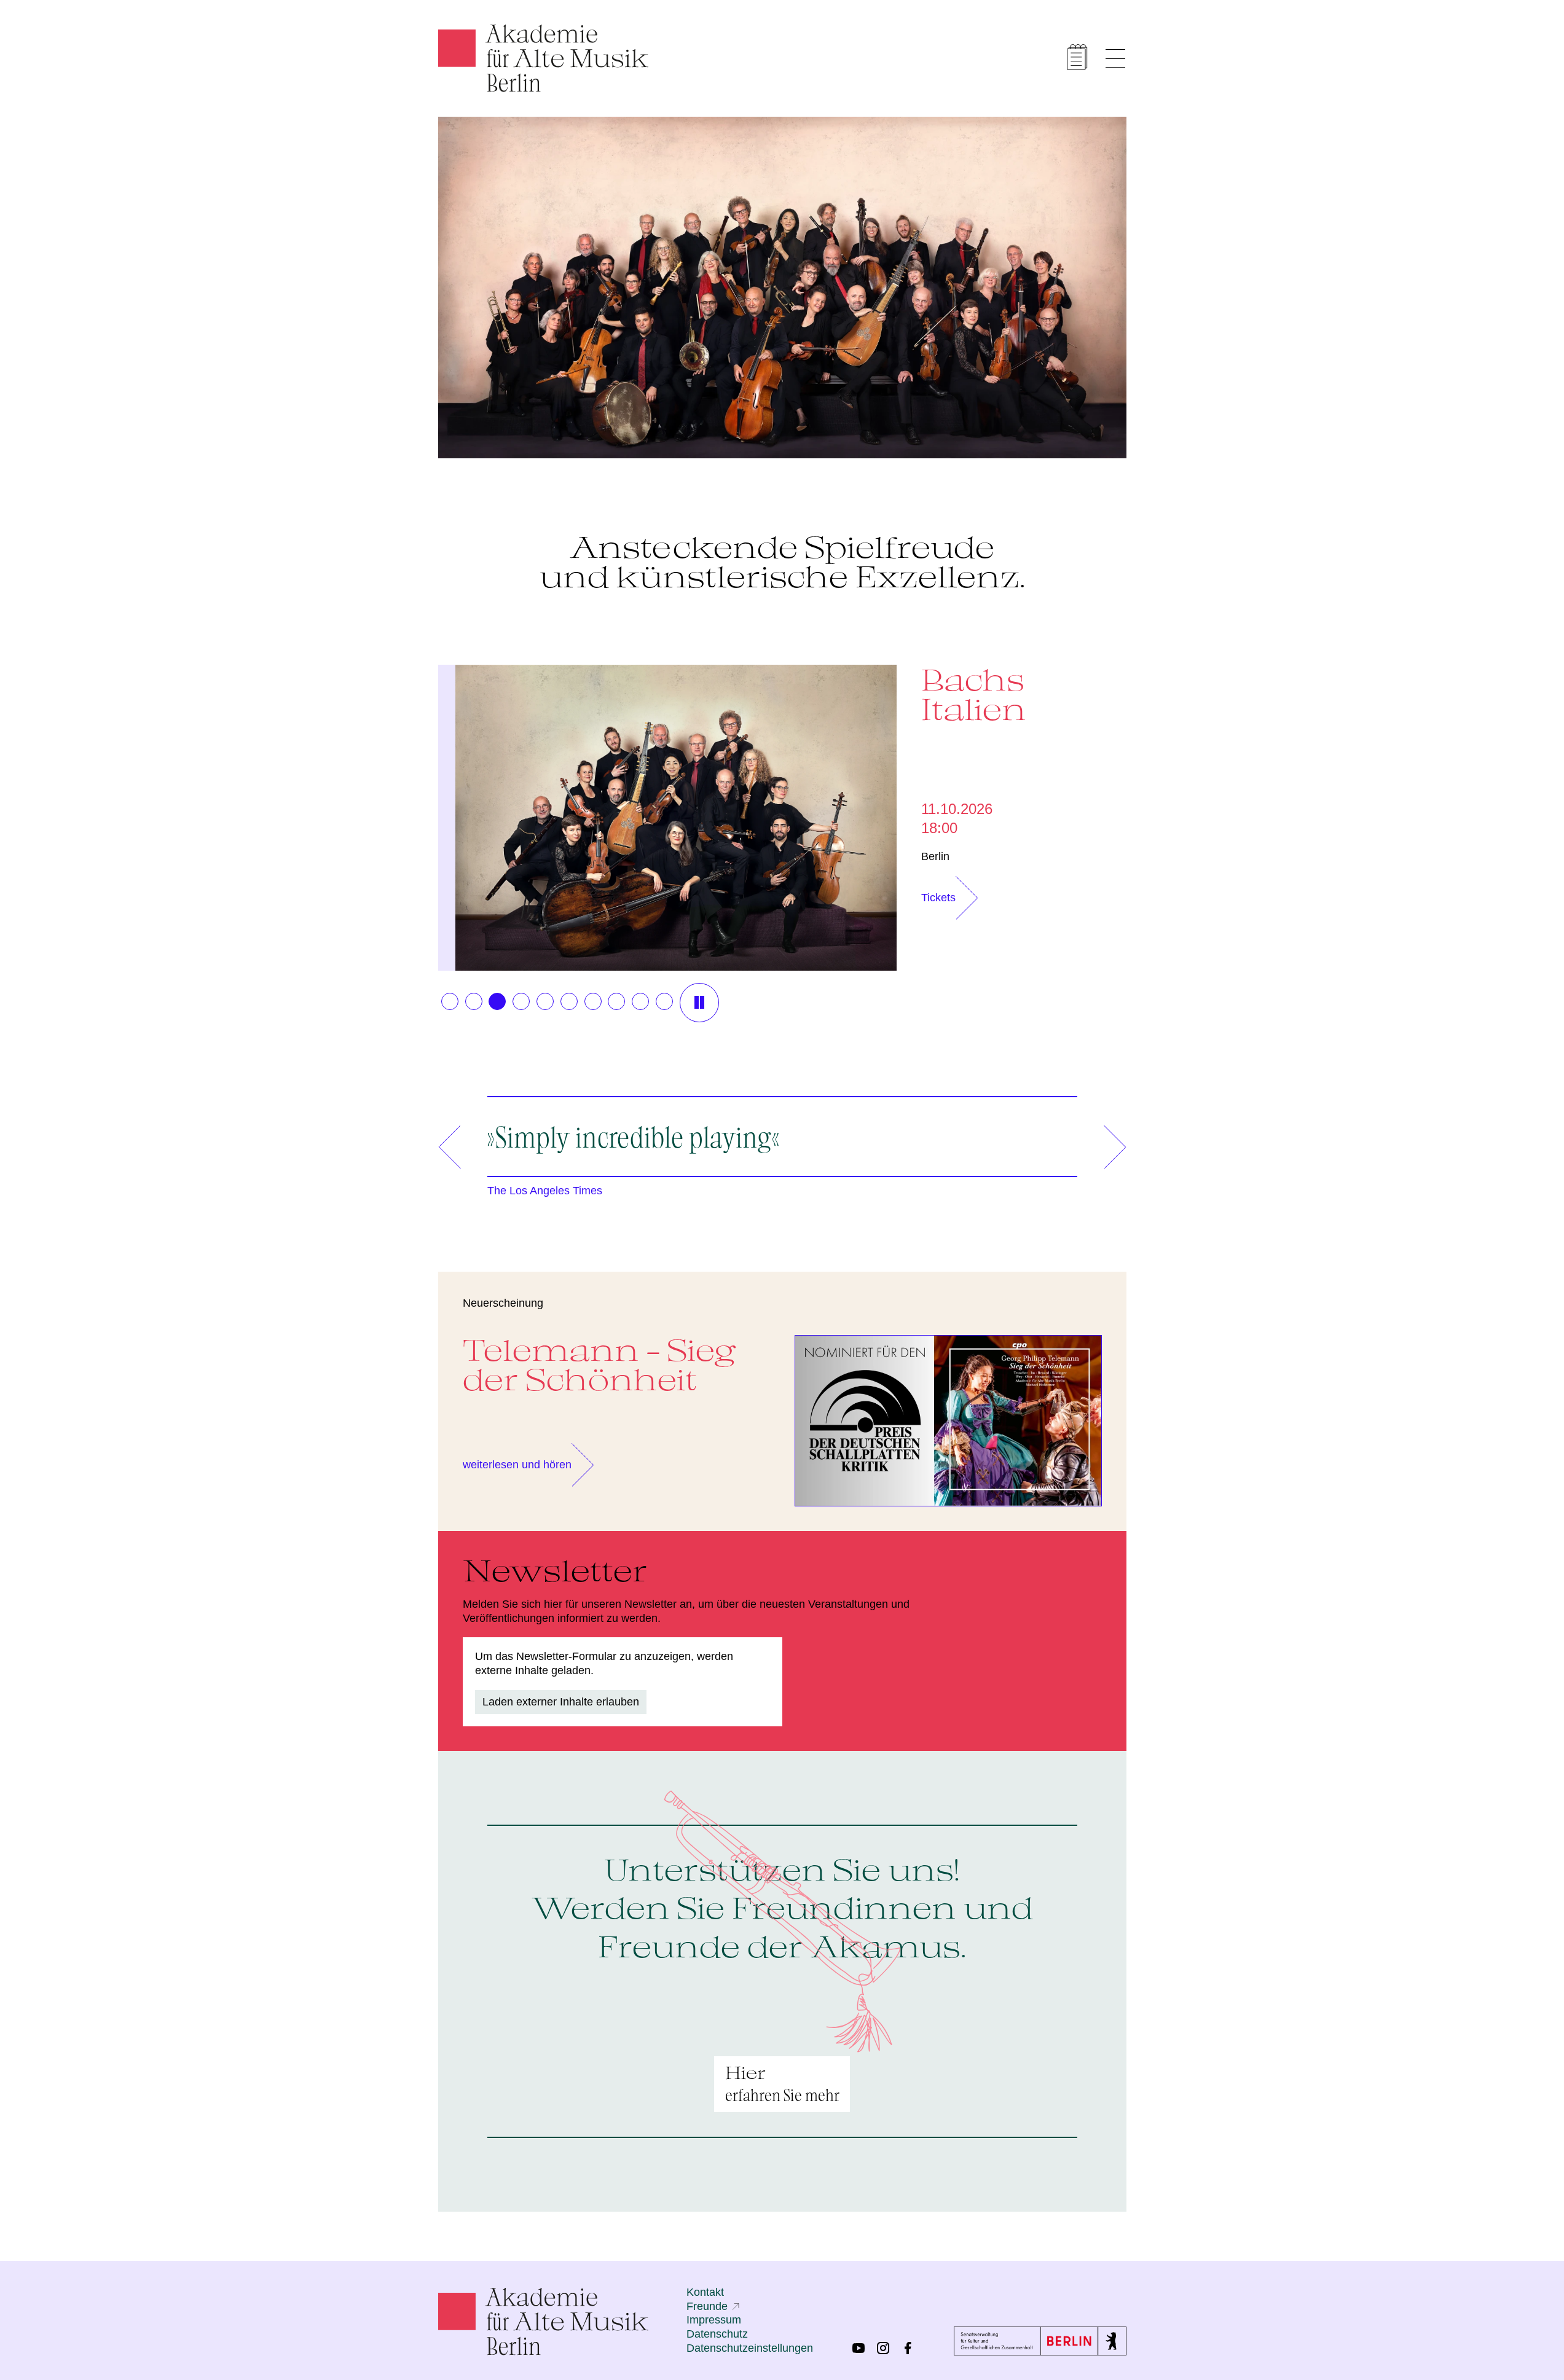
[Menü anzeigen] (1115, 58)
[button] (450, 1001)
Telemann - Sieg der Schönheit (599, 1364)
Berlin (935, 856)
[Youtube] (859, 2348)
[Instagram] (883, 2348)
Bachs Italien (974, 694)
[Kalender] (1077, 57)
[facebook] (908, 2348)
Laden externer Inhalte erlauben (561, 1702)
